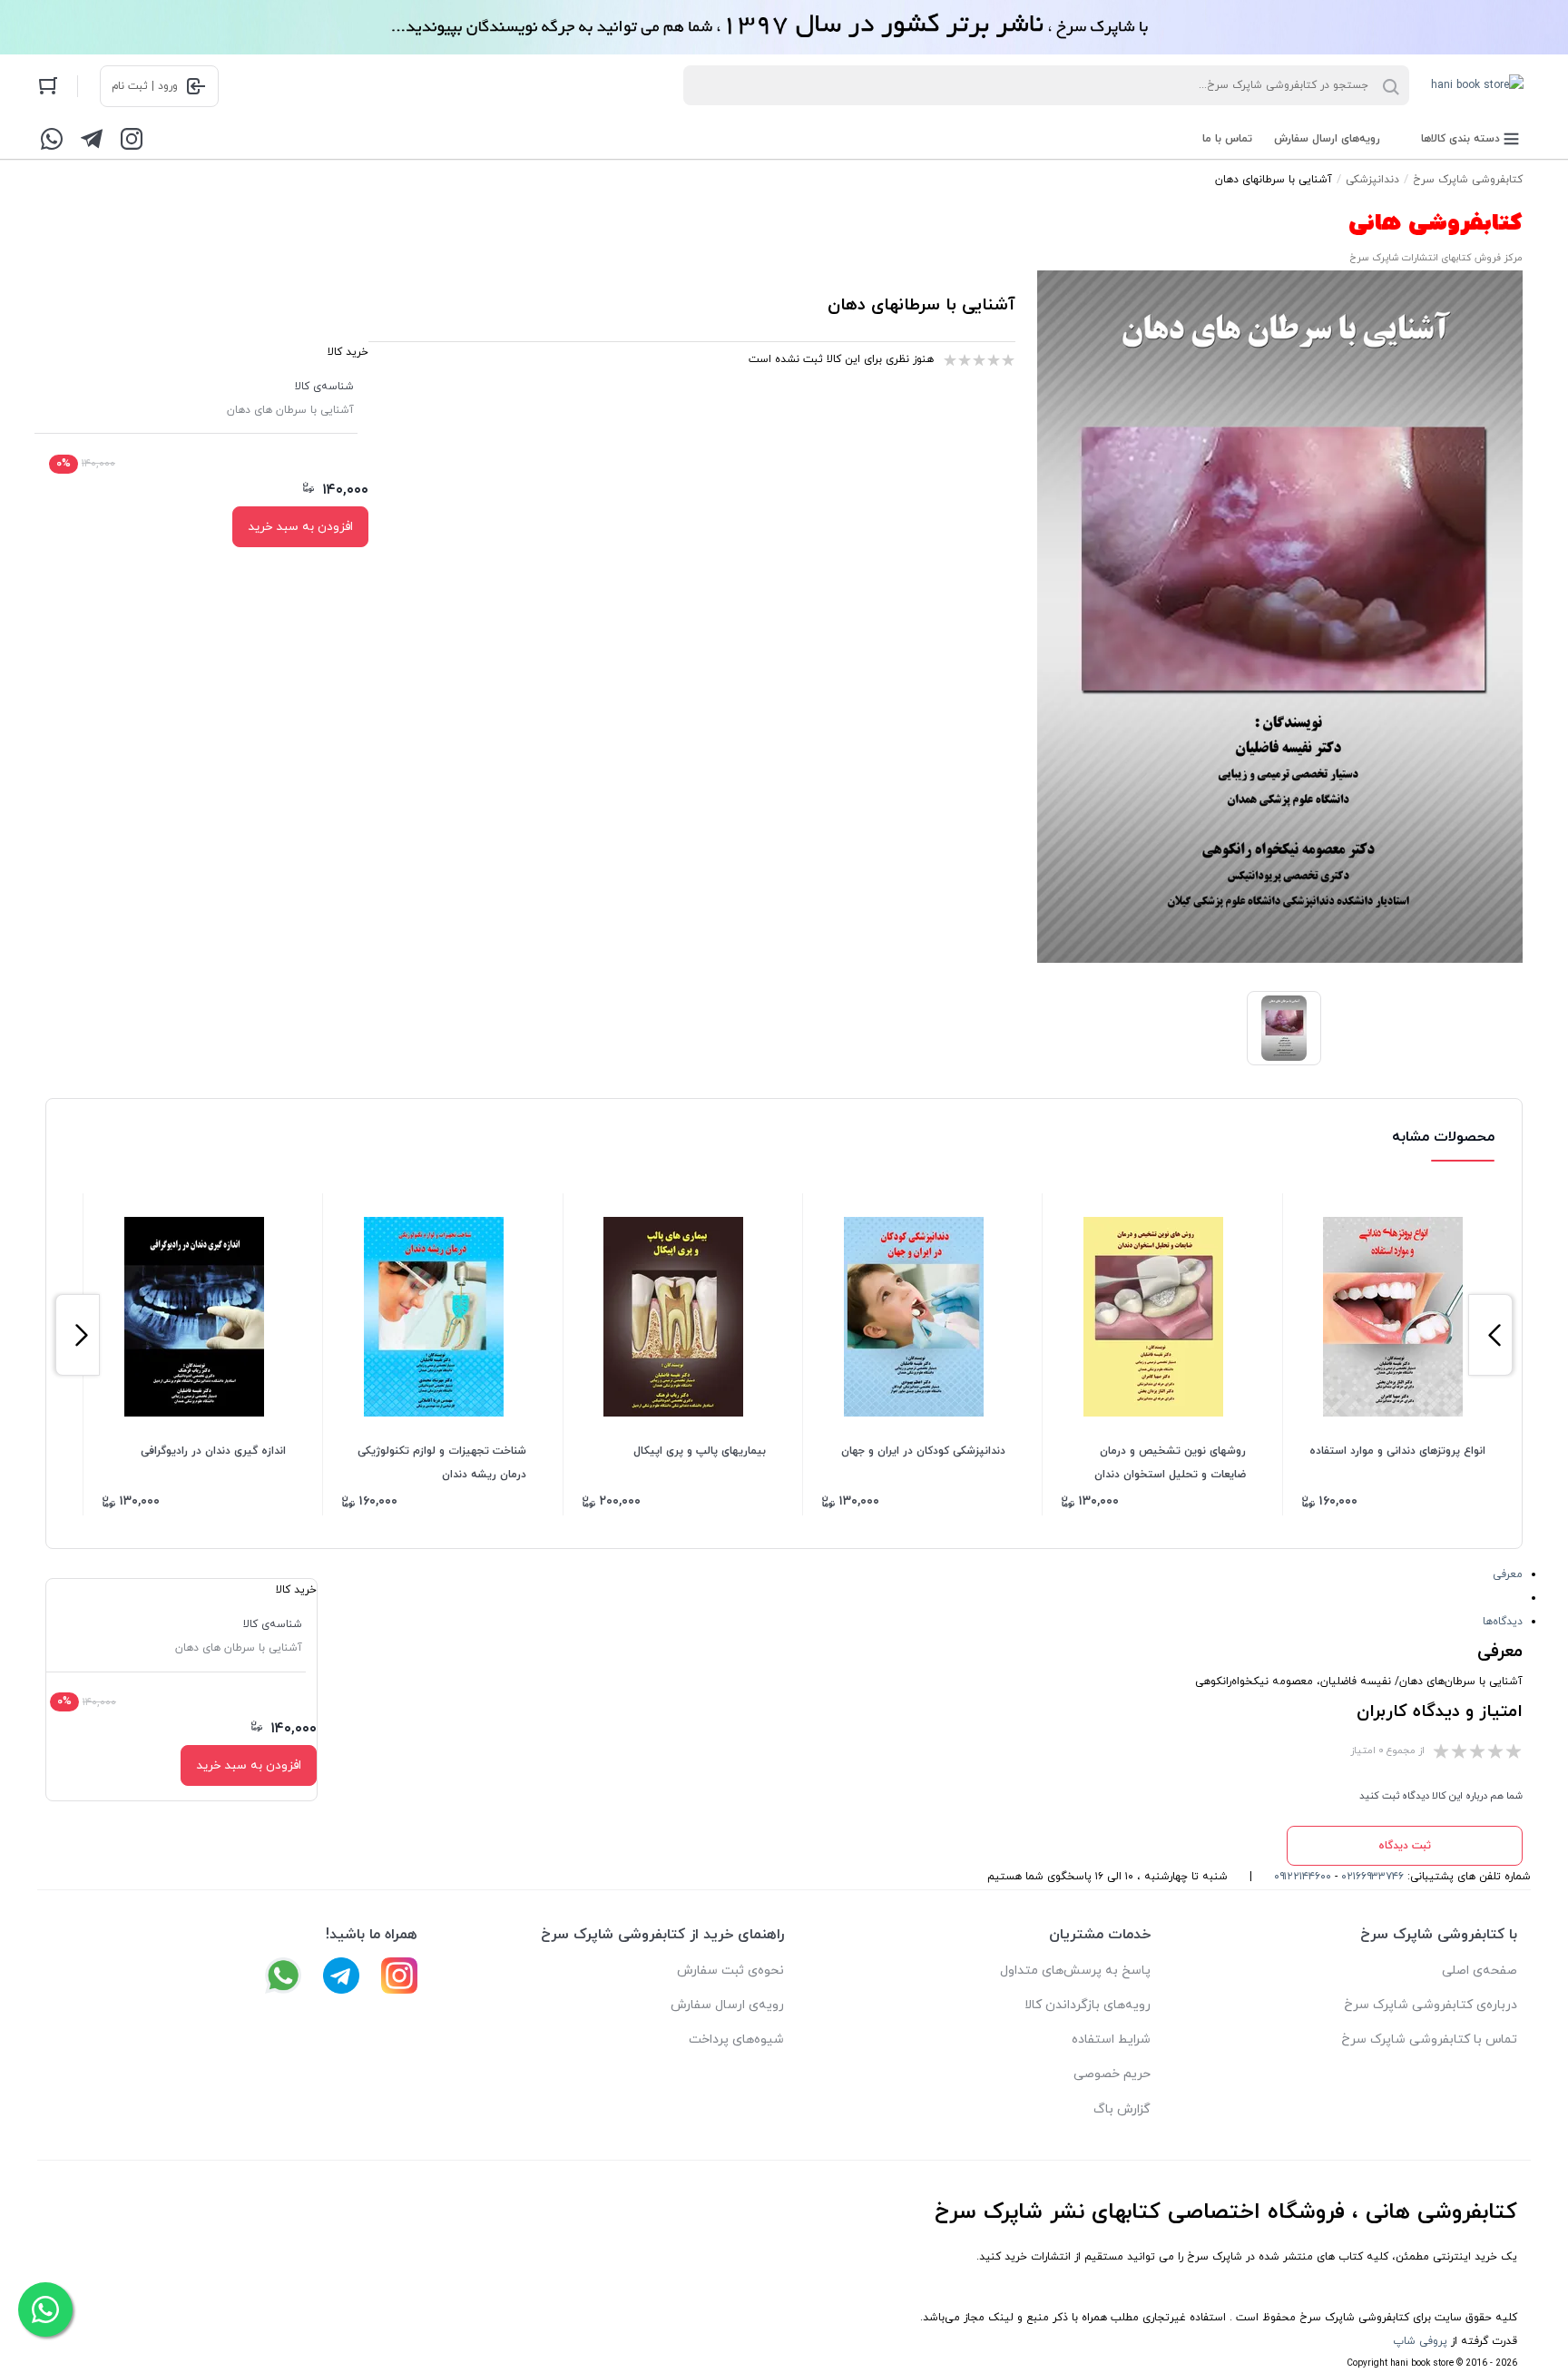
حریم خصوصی (1112, 2074)
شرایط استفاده (1111, 2040)
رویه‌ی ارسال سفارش (727, 2005)
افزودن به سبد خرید (300, 527)
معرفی (1508, 1574)
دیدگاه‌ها (1503, 1622)
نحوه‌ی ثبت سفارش (730, 1971)
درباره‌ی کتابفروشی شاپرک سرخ (1431, 2005)
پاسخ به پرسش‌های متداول (1075, 1971)
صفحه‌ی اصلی (1480, 1971)
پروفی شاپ (1420, 2341)
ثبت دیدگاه (1405, 1846)
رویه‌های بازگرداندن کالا (1088, 2005)
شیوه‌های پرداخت (736, 2040)
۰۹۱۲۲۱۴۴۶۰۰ (1303, 1877)
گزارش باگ (1122, 2109)
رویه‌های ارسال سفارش (1327, 139)
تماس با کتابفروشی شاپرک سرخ (1429, 2040)
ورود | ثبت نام (145, 86)
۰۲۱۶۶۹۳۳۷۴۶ (1372, 1877)
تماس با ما (1227, 139)
